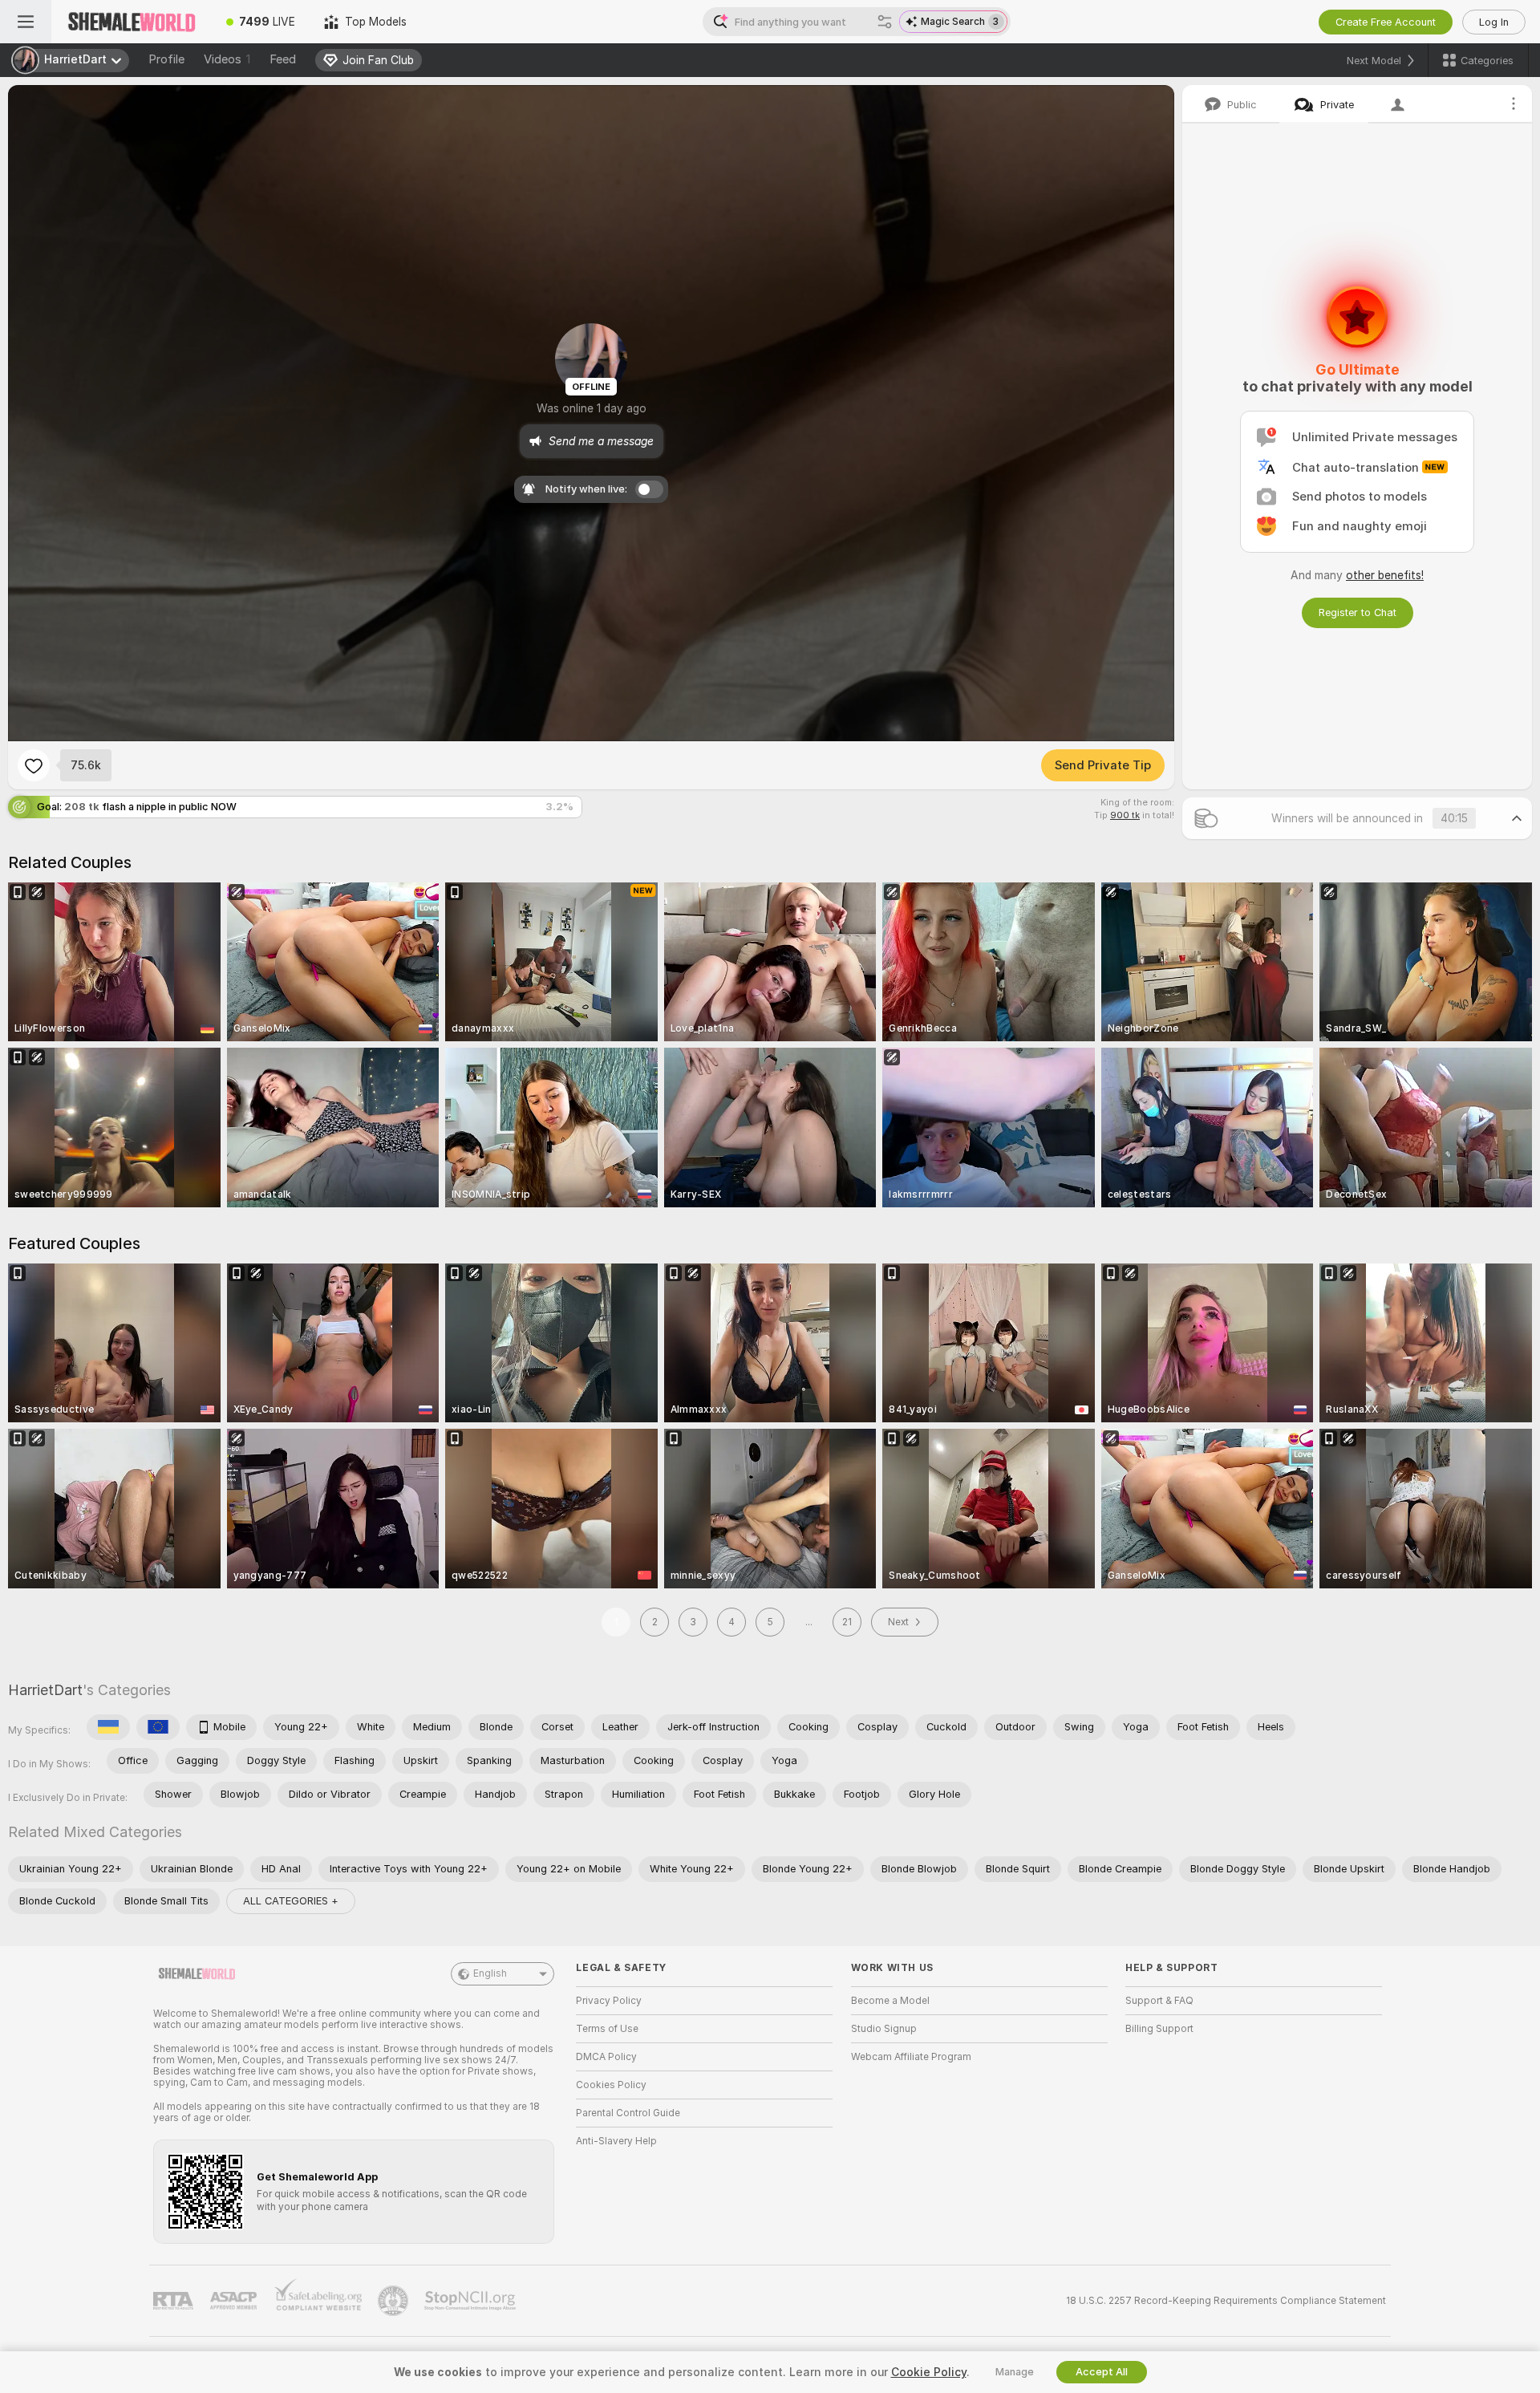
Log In (1494, 22)
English (490, 1973)
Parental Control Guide (628, 2113)
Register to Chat (1358, 612)
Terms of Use (607, 2029)
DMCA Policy (606, 2057)
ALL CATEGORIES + (291, 1901)
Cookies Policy (611, 2085)
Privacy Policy (609, 2001)
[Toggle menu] (26, 22)
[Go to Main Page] (132, 22)
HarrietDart (45, 1690)
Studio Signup (884, 2029)
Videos (227, 59)
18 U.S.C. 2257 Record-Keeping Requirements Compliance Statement (1226, 2301)
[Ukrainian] (108, 1727)
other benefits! (1385, 575)
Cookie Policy (929, 2372)
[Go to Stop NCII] (472, 2301)
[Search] (885, 22)
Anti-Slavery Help (616, 2141)
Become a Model (890, 2001)
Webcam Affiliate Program (911, 2057)
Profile (166, 59)
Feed (283, 59)
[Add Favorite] (34, 765)
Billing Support (1159, 2029)
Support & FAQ (1159, 2001)
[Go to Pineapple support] (395, 2301)
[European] (158, 1727)
